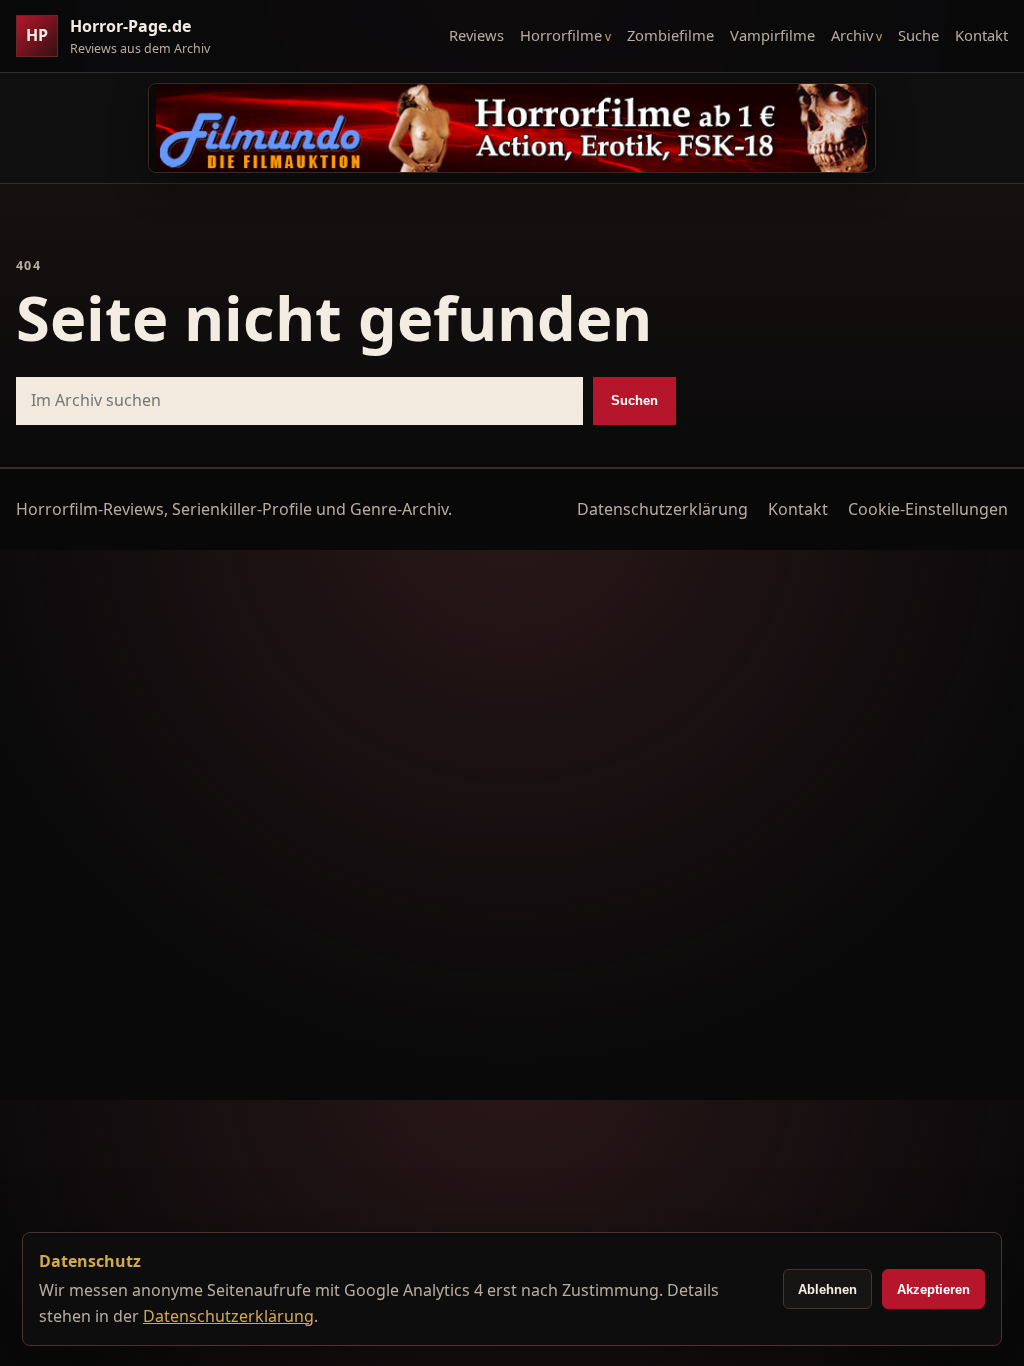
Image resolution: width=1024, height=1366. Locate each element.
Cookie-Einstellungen (928, 509)
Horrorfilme (561, 35)
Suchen (634, 400)
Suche (918, 35)
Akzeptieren (933, 1289)
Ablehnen (827, 1289)
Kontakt (981, 35)
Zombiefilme (670, 35)
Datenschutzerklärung (662, 509)
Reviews (476, 35)
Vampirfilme (772, 35)
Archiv (852, 35)
